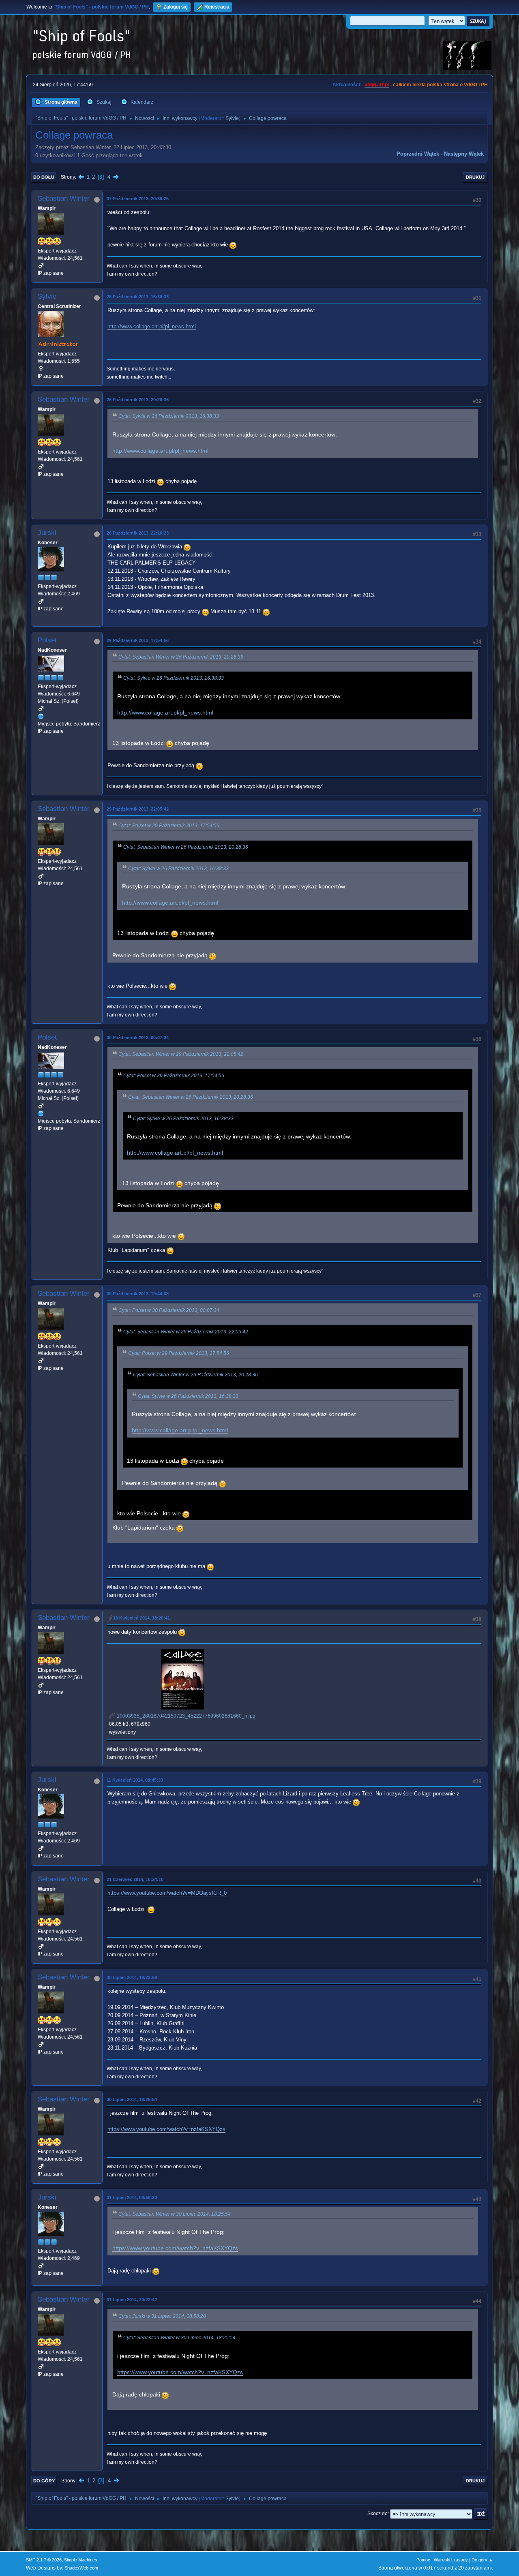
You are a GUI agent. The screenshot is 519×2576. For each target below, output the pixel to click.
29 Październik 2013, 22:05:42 (138, 809)
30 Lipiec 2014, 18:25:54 (132, 2099)
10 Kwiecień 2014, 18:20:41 (142, 1618)
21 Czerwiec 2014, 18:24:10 (135, 1879)
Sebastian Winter (64, 198)
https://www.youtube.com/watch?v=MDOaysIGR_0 (167, 1893)
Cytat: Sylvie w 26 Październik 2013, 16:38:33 (169, 416)
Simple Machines (81, 2560)
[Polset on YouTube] (41, 716)
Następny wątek (464, 154)
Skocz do (377, 2514)
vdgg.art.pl (377, 85)
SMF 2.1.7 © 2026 (44, 2560)
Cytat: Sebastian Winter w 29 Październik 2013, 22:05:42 (181, 1054)
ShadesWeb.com (81, 2568)
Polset (47, 640)
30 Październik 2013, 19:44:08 (138, 1294)
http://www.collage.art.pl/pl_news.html (152, 326)
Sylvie (232, 118)
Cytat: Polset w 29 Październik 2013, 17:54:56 (169, 826)
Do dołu (44, 177)
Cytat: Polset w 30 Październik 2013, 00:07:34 (169, 1310)
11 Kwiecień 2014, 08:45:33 (135, 1780)
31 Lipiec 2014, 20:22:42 (132, 2300)
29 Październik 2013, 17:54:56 (138, 640)
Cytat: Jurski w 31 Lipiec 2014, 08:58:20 (162, 2316)
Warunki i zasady (451, 2560)
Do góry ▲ (482, 2560)
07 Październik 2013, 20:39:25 (138, 199)
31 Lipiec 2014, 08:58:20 (132, 2197)
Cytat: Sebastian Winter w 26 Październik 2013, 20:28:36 (181, 657)
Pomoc (423, 2560)
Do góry (44, 2481)
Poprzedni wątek (418, 154)
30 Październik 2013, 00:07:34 (138, 1038)
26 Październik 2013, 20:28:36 (138, 400)
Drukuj (475, 177)
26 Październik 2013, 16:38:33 (138, 297)
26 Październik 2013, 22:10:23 (138, 533)
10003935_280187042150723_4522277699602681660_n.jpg (186, 1716)
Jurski (47, 533)
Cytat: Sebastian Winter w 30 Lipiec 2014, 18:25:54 (175, 2214)
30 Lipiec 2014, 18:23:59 (132, 1977)
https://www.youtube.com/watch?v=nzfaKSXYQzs (166, 2129)
